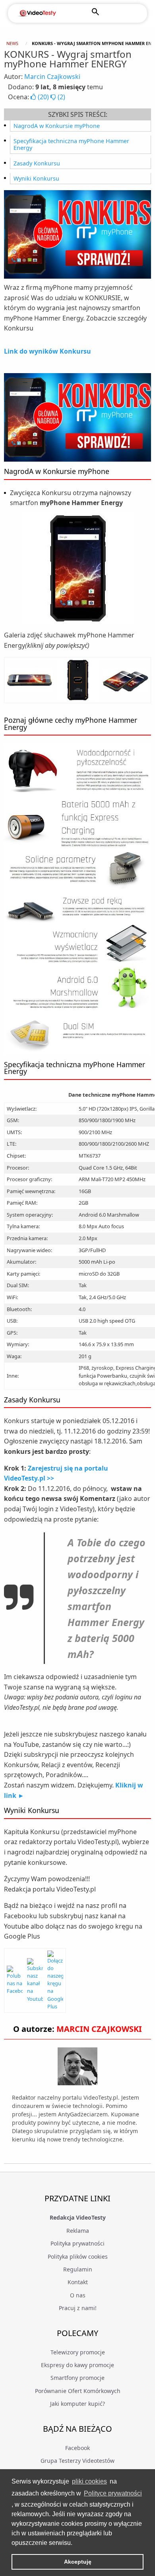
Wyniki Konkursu (36, 178)
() (43, 97)
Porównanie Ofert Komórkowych (78, 2391)
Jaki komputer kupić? (77, 2404)
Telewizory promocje (78, 2352)
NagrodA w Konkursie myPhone (57, 126)
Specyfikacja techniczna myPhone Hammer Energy (71, 145)
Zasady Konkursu (37, 163)
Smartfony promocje (77, 2378)
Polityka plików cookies (78, 2256)
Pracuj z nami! (78, 2308)
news (12, 43)
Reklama (78, 2231)
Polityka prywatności (77, 2243)
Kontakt (78, 2282)
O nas (78, 2295)
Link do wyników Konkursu (47, 351)
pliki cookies (89, 2481)
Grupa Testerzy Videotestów (77, 2461)
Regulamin (78, 2269)
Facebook (77, 2448)
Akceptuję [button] (78, 2562)
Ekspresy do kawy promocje (77, 2365)
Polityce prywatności (113, 2493)
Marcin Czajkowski (52, 77)
